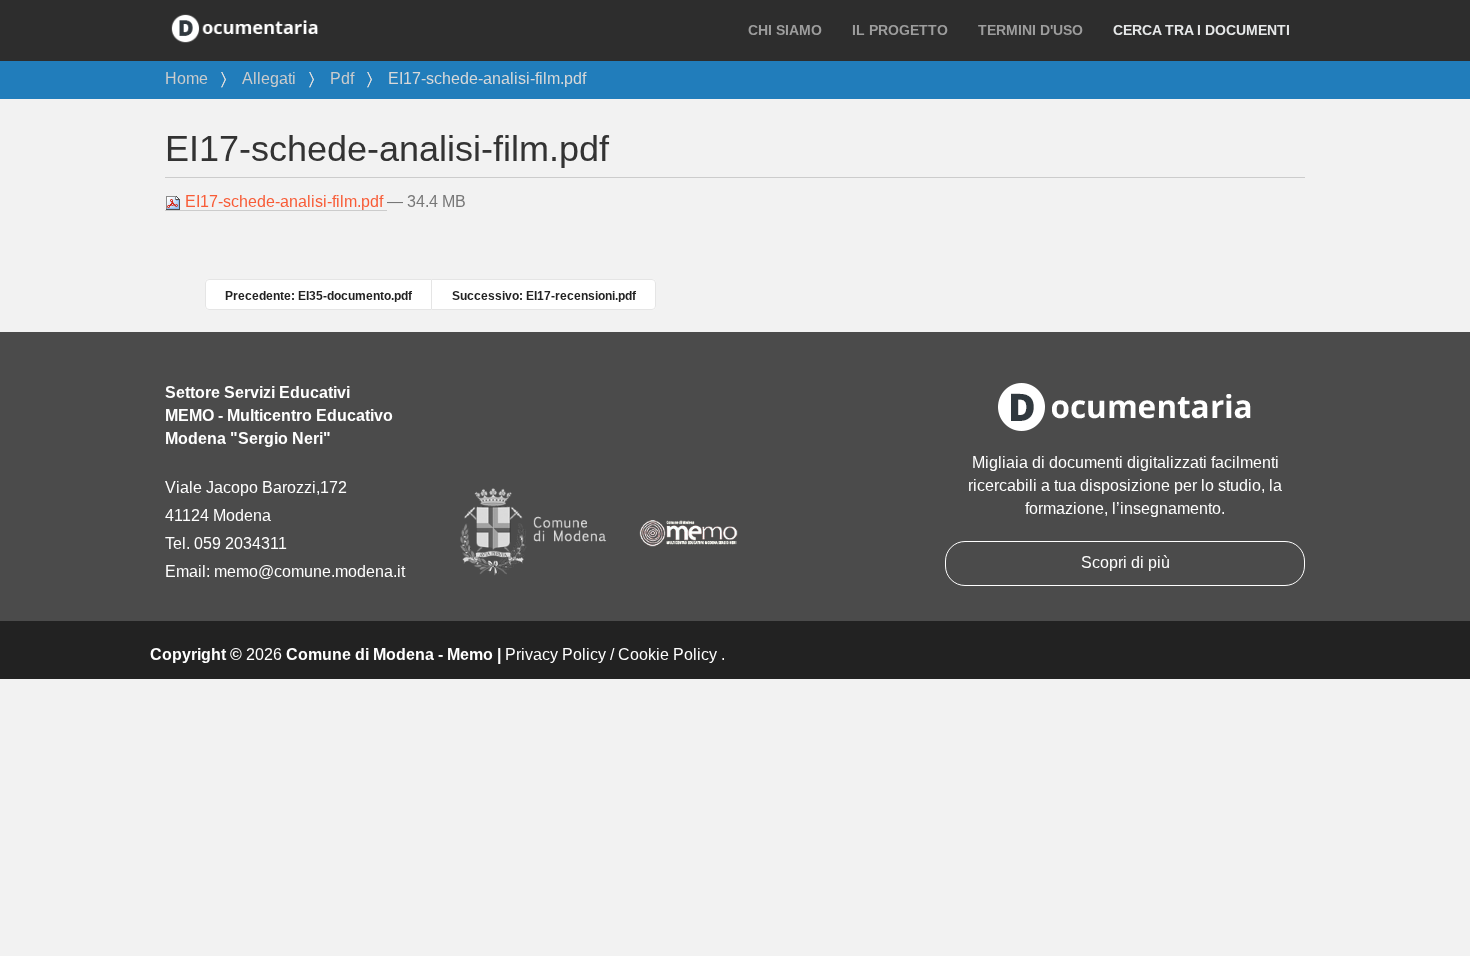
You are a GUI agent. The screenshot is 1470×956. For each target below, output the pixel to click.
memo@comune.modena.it (309, 571)
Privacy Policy (555, 654)
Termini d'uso (1030, 30)
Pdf (342, 78)
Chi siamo (785, 30)
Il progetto (900, 30)
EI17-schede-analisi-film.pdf (284, 201)
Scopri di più (1125, 562)
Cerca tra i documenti (1201, 30)
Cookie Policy (667, 654)
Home (186, 78)
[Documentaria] (245, 27)
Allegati (269, 78)
